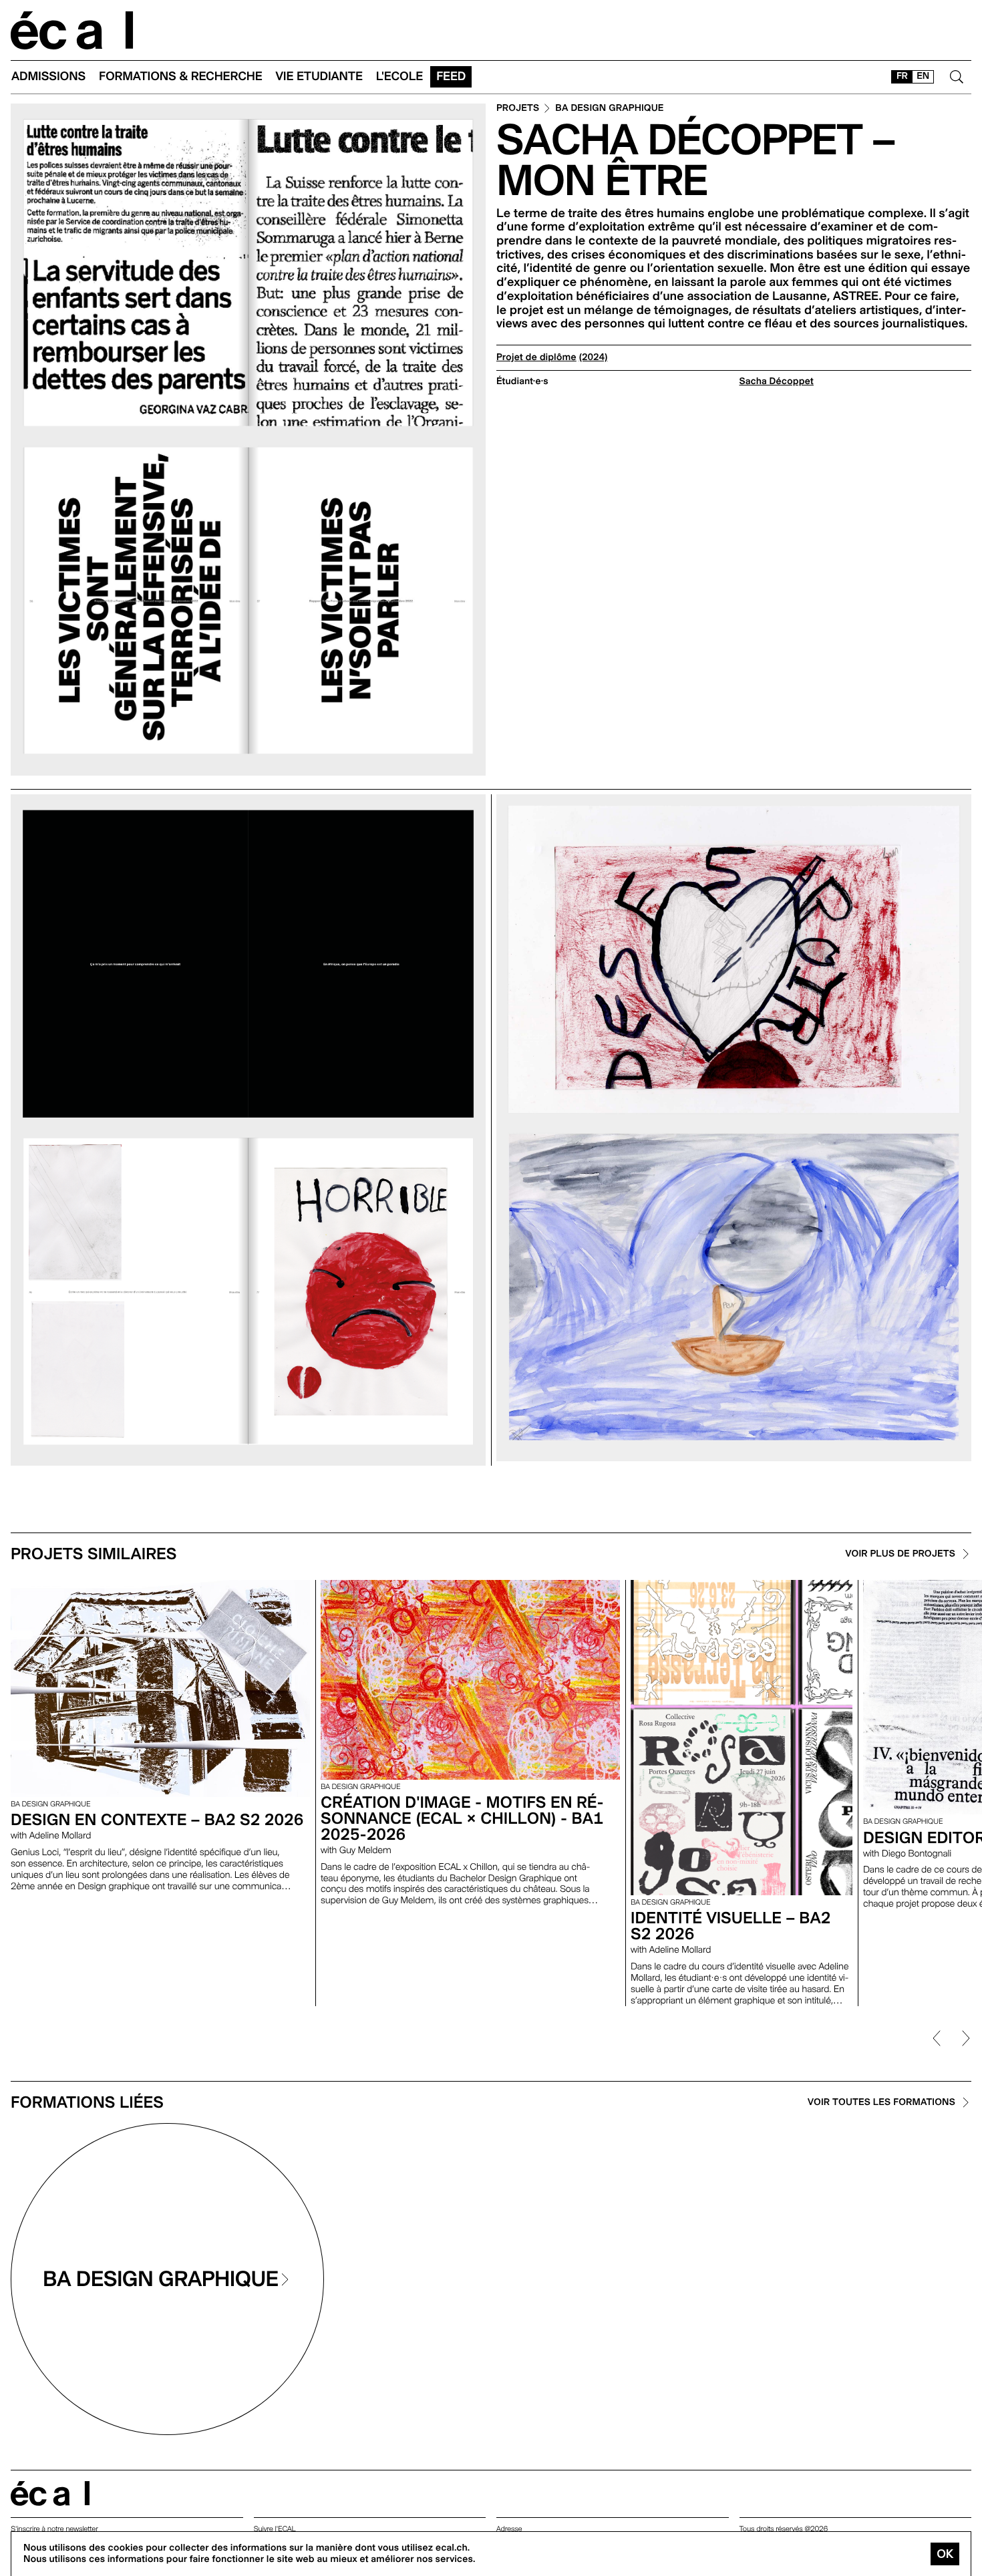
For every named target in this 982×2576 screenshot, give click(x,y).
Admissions (48, 76)
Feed (451, 76)
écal (50, 2493)
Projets (518, 109)
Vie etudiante (319, 76)
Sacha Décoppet (777, 381)
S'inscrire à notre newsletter (54, 2529)
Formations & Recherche (181, 76)
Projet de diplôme (536, 357)
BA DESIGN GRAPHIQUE (609, 109)
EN (923, 76)
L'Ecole (399, 76)
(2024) (594, 357)
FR (902, 76)
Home (72, 30)
